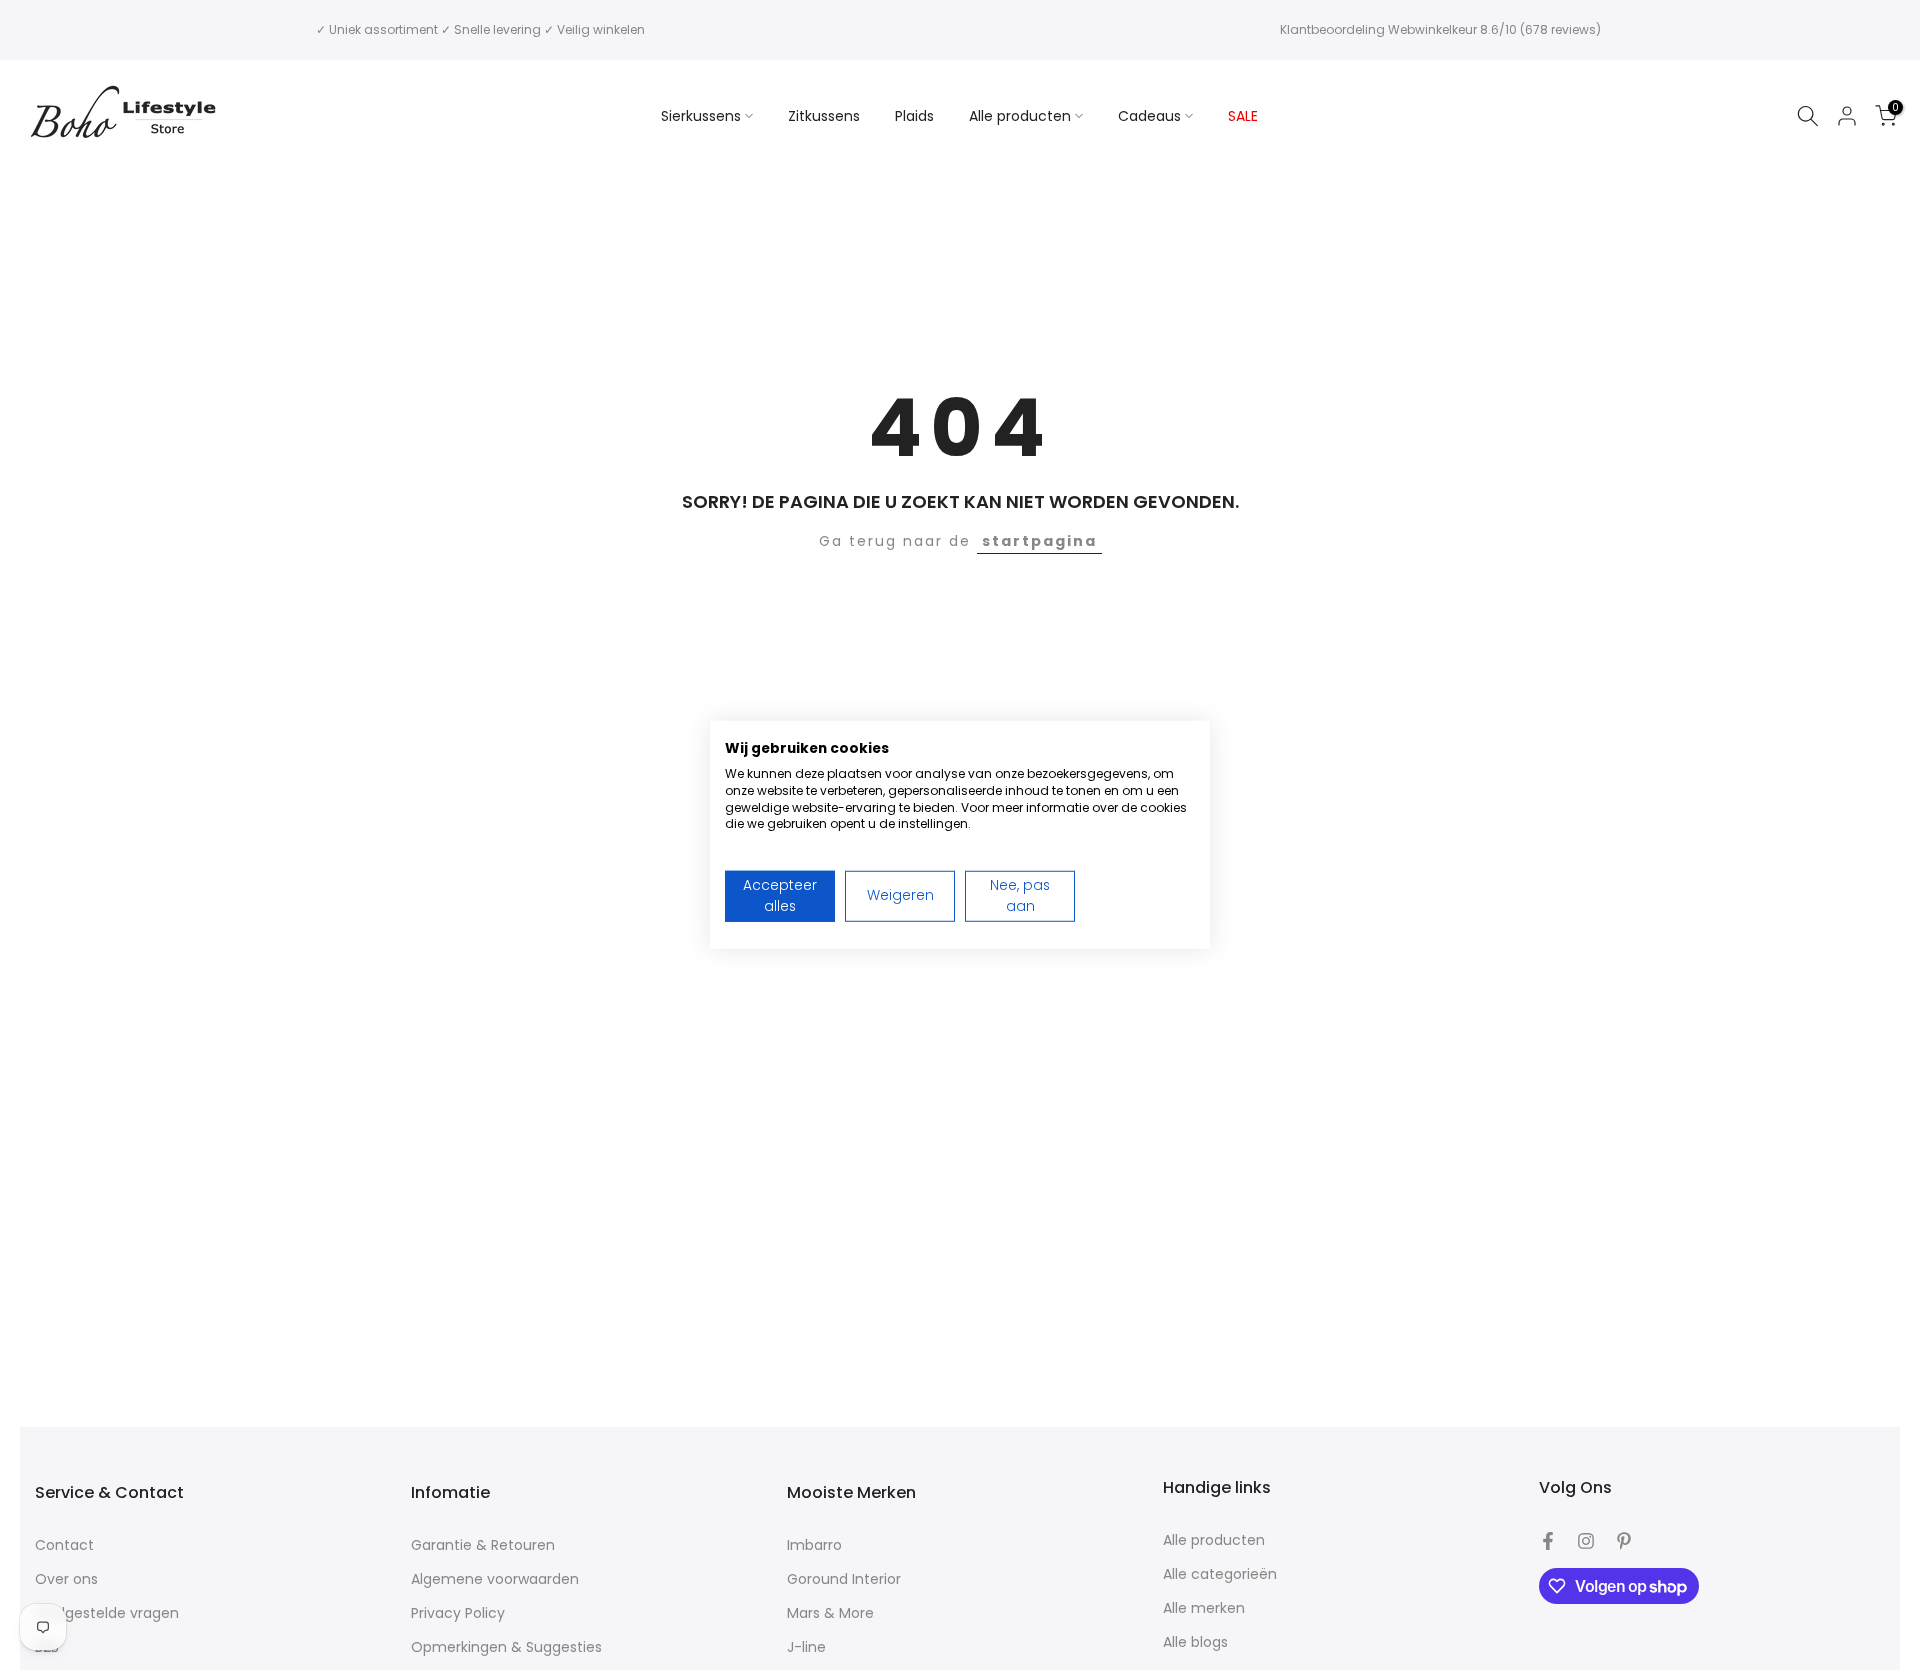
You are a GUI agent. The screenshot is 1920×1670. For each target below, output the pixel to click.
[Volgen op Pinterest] (1624, 1541)
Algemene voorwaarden (495, 1579)
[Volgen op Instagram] (1586, 1541)
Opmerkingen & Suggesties (506, 1647)
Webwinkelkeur (1432, 29)
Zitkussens (824, 116)
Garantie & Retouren (483, 1545)
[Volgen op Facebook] (1548, 1541)
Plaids (914, 116)
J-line (806, 1647)
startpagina (1039, 541)
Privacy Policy (458, 1613)
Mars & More (830, 1613)
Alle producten (1020, 116)
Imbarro (814, 1545)
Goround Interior (844, 1579)
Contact (64, 1545)
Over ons (66, 1579)
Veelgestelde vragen (107, 1613)
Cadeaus (1149, 116)
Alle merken (1204, 1608)
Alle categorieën (1220, 1574)
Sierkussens (701, 116)
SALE (1243, 116)
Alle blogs (1195, 1642)
